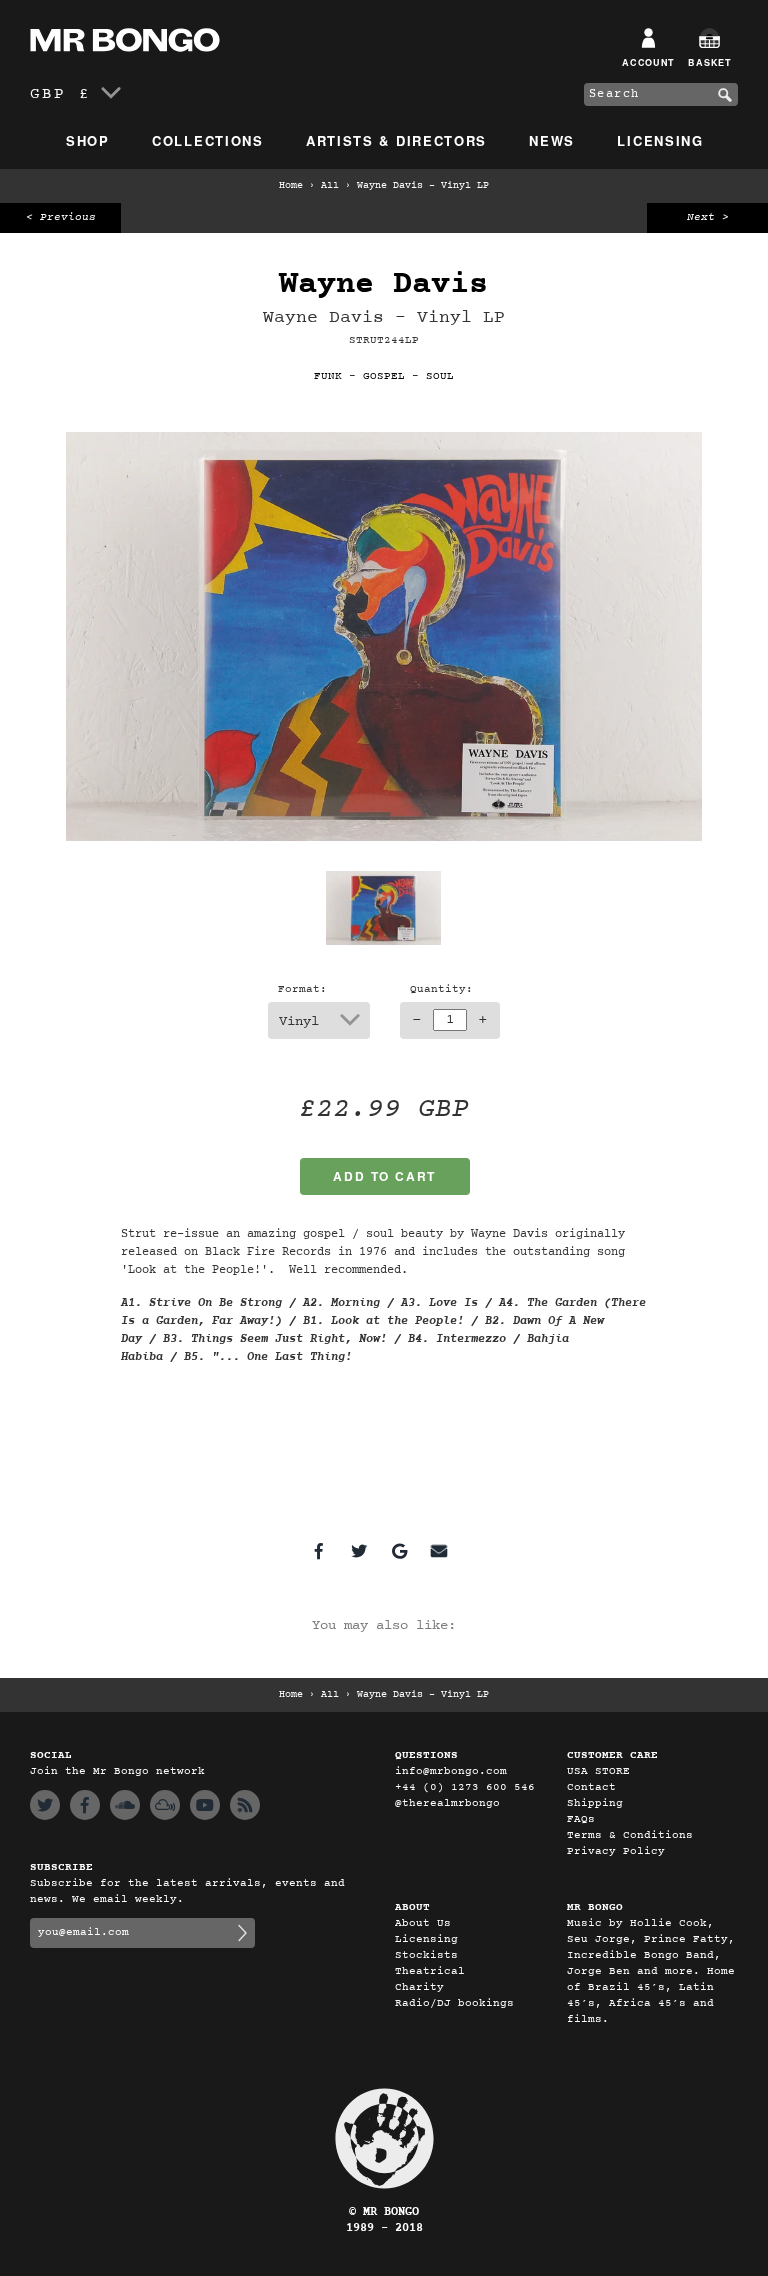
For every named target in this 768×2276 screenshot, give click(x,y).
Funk (328, 376)
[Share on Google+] (399, 1551)
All (330, 186)
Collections (208, 140)
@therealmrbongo (447, 1803)
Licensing (660, 140)
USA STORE (598, 1771)
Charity (419, 1987)
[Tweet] (359, 1551)
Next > (708, 217)
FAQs (581, 1819)
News (552, 140)
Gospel (384, 376)
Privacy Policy (616, 1851)
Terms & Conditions (630, 1835)
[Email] (439, 1551)
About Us (423, 1923)
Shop (88, 140)
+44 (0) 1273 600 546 (465, 1787)
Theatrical (430, 1971)
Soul (440, 376)
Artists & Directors (396, 140)
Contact (591, 1787)
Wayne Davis (383, 284)
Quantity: (441, 989)
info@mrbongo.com (451, 1771)
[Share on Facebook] (319, 1551)
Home (291, 186)
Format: (302, 989)
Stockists (426, 1955)
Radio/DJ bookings (454, 2003)
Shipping (595, 1803)
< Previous (61, 217)
